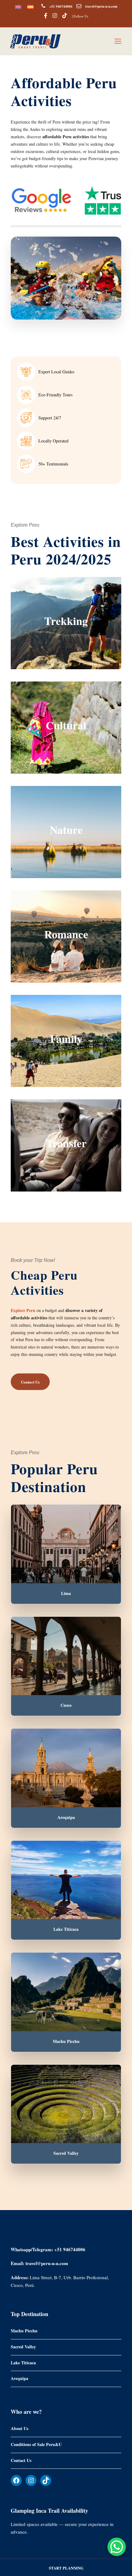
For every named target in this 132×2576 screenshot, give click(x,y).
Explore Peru (23, 1310)
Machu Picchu (24, 2331)
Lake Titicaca (23, 2362)
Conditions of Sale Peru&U (36, 2444)
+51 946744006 (61, 6)
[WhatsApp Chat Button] (117, 2547)
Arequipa (19, 2378)
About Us (19, 2428)
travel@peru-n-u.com (101, 6)
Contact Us (21, 2460)
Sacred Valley (23, 2347)
